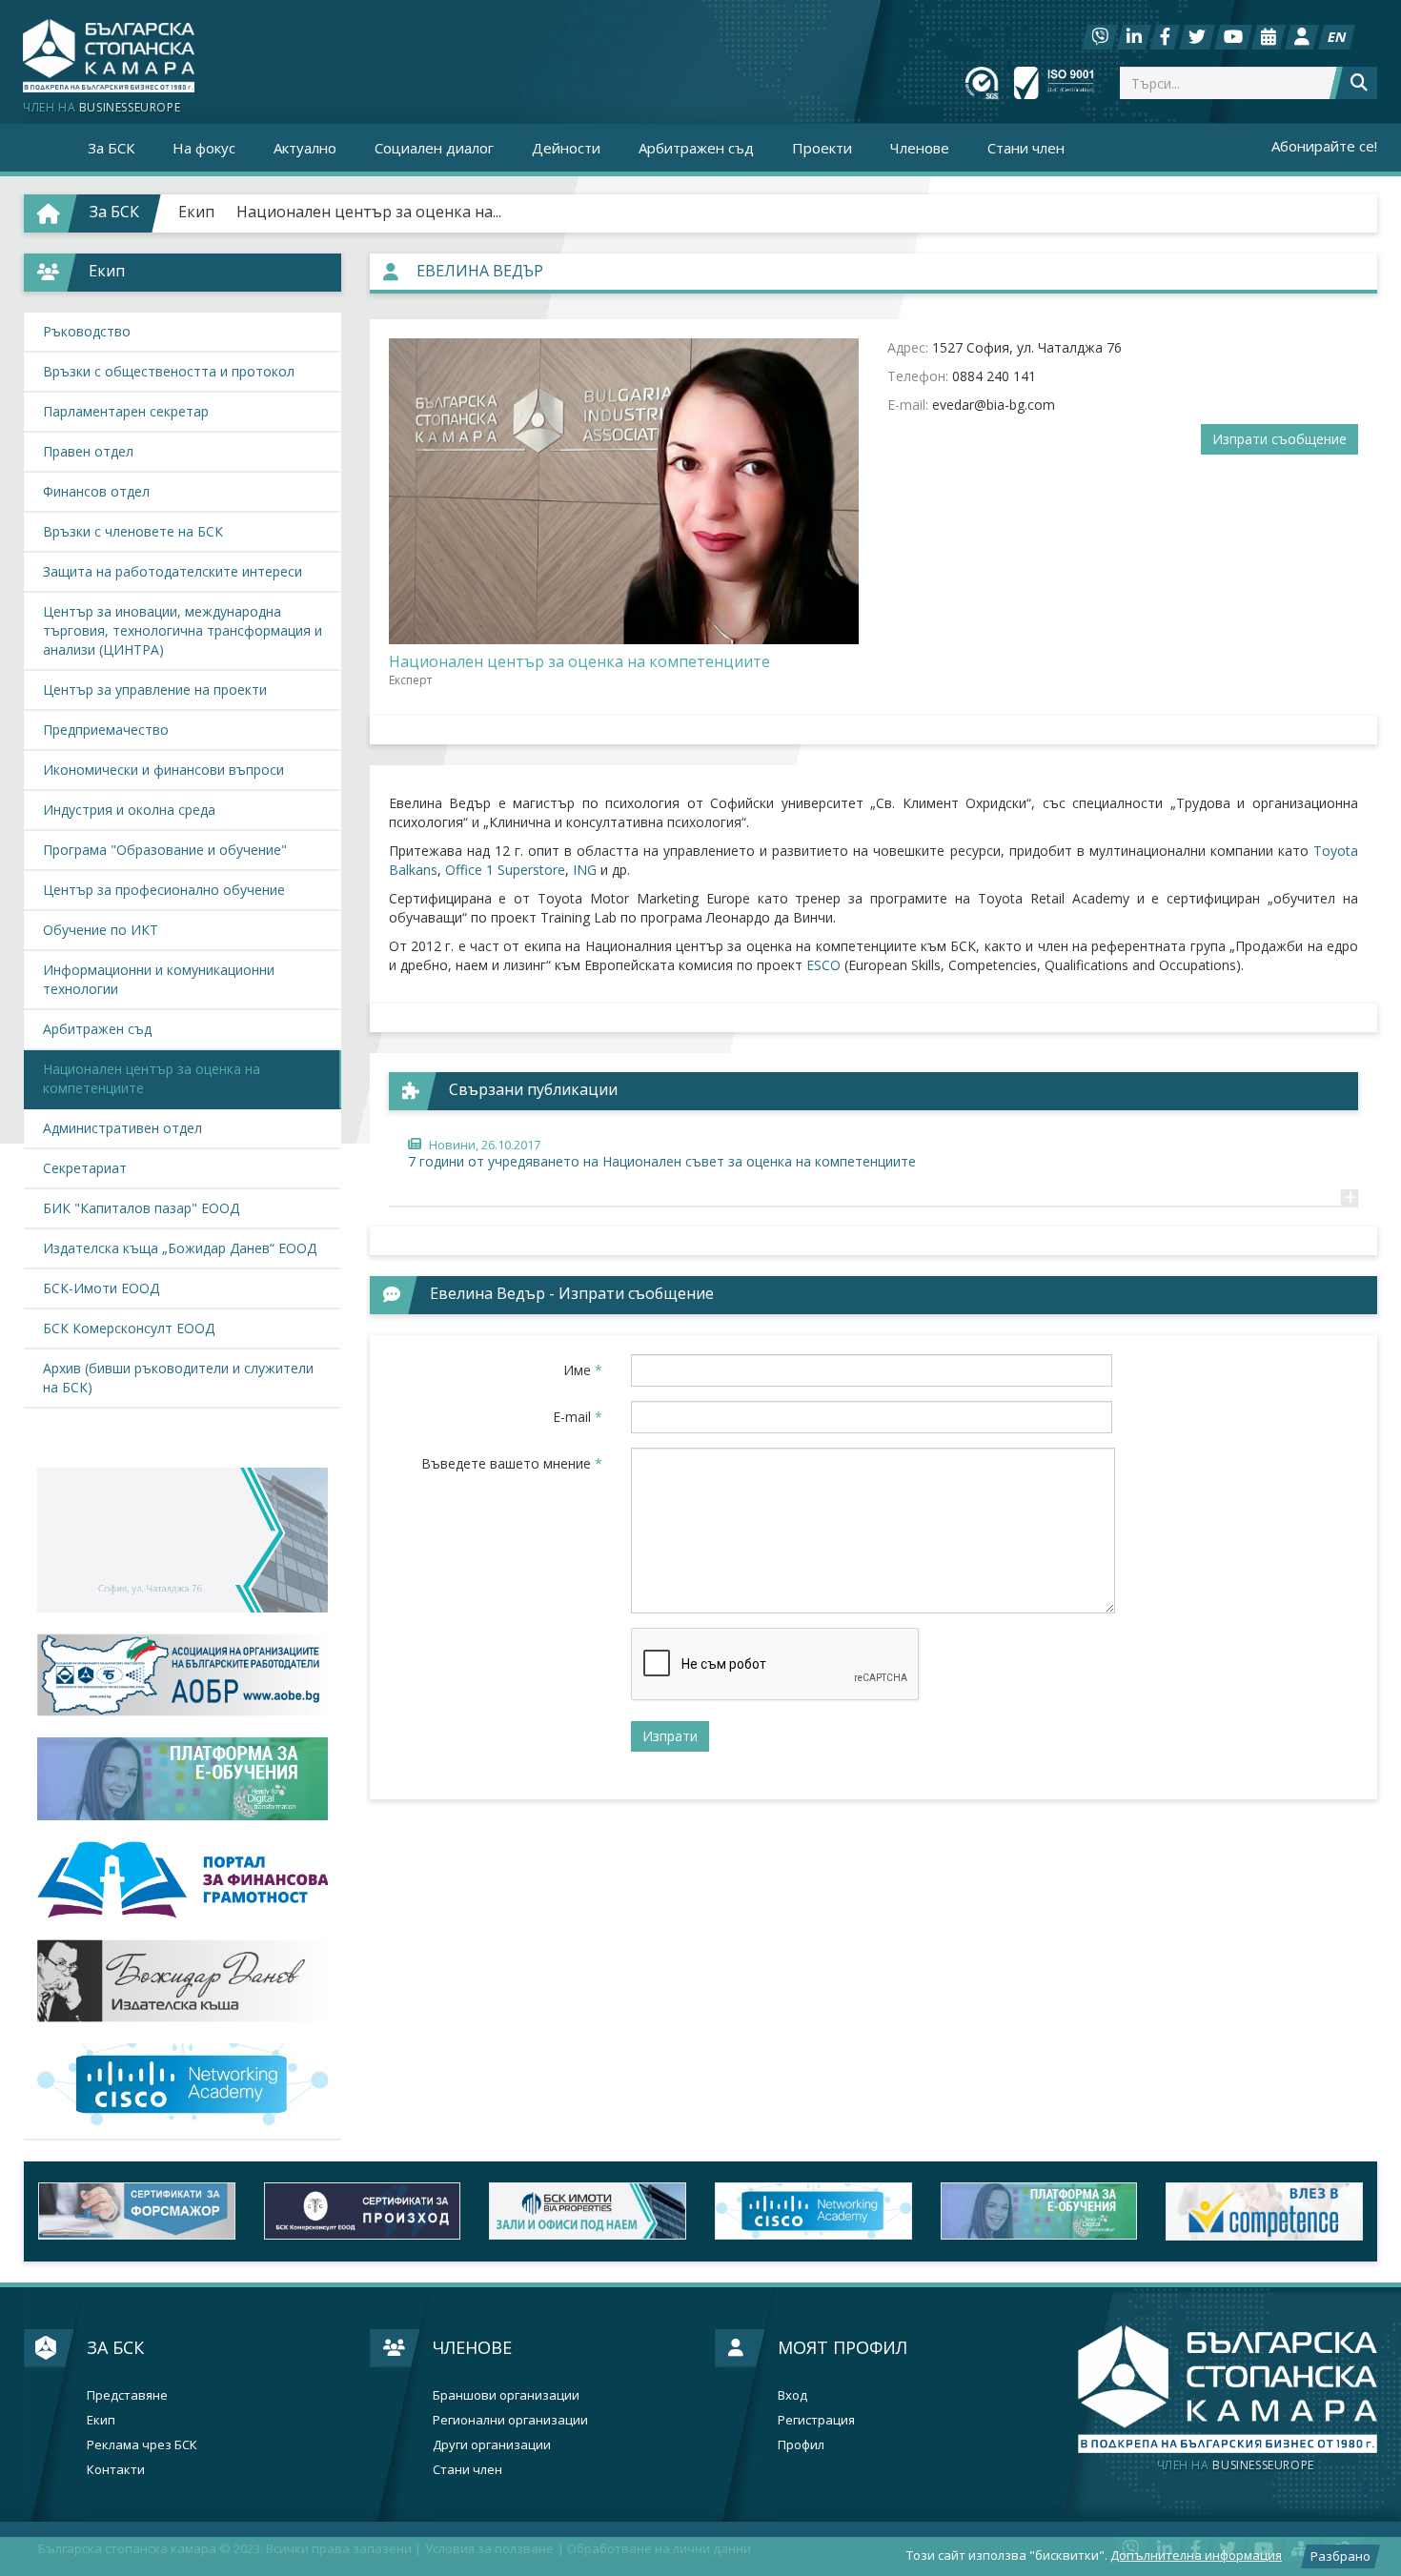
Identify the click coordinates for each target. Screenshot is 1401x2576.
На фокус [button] (204, 148)
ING (585, 870)
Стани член (1026, 148)
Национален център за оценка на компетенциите (152, 1078)
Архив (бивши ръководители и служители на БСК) (178, 1378)
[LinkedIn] (1134, 37)
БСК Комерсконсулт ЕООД (129, 1328)
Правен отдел (88, 451)
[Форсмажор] (137, 2211)
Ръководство (87, 331)
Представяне (127, 2395)
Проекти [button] (822, 148)
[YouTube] (1233, 37)
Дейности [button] (566, 148)
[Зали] (1269, 37)
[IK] (183, 1981)
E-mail (578, 1417)
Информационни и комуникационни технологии (159, 979)
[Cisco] (813, 2211)
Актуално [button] (305, 148)
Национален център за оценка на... (369, 212)
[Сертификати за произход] (363, 2211)
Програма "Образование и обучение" (165, 850)
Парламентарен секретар (126, 411)
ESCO (823, 965)
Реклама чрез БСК (142, 2445)
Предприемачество (106, 730)
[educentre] (183, 2084)
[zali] (588, 2211)
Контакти (116, 2470)
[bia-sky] (183, 1540)
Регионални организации (510, 2420)
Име (583, 1370)
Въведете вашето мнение (512, 1463)
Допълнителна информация (1196, 2555)
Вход (792, 2395)
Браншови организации (506, 2395)
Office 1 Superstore (505, 870)
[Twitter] (1197, 37)
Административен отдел (122, 1128)
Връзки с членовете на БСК (133, 531)
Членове (472, 2347)
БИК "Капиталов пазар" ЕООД (141, 1208)
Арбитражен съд (696, 148)
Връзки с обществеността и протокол (169, 371)
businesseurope (1236, 2465)
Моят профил (843, 2347)
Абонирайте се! (1324, 146)
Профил (801, 2445)
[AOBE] (183, 1675)
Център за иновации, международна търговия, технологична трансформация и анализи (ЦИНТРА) (183, 630)
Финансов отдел (96, 491)
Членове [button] (920, 148)
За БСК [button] (111, 148)
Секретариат (85, 1168)
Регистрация (816, 2420)
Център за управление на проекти (155, 690)
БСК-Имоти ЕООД (101, 1288)
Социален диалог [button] (434, 148)
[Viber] (1100, 37)
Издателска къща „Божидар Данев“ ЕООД (180, 1248)
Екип (196, 212)
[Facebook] (1165, 37)
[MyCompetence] (1264, 2211)
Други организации (492, 2445)
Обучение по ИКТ (101, 930)
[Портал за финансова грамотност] (183, 1880)
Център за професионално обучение (164, 890)
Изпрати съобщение (1279, 439)
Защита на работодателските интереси (173, 571)
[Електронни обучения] (183, 1778)
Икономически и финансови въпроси (163, 770)
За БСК (115, 2347)
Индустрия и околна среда (129, 810)
